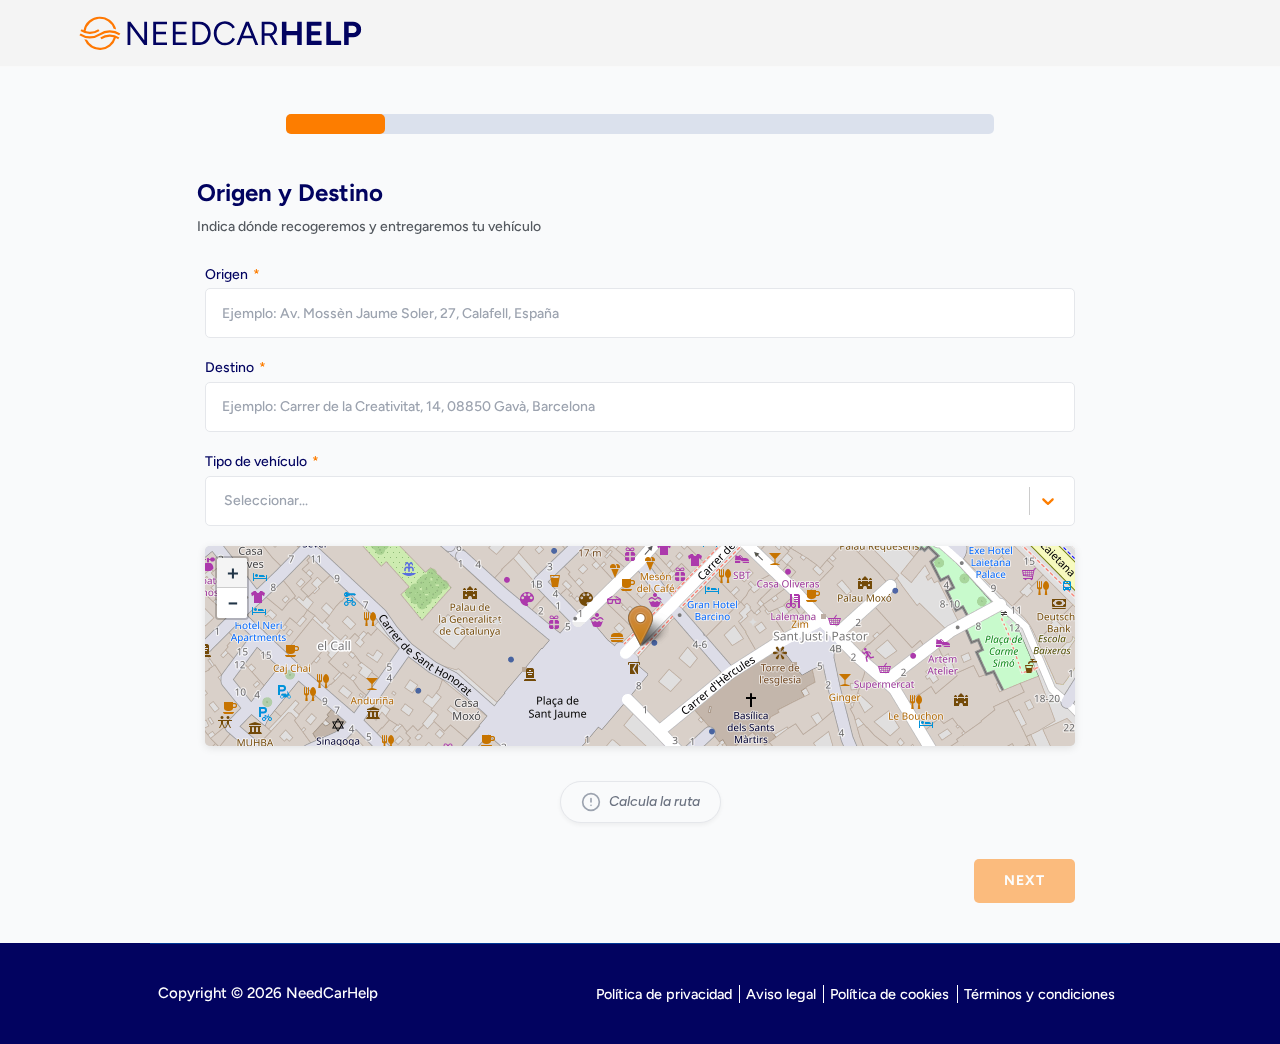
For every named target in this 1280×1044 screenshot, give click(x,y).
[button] (640, 625)
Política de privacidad (664, 994)
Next (1024, 880)
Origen (232, 274)
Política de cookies (889, 994)
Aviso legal (781, 994)
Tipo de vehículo (262, 461)
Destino (235, 367)
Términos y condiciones (1039, 994)
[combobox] (225, 500)
